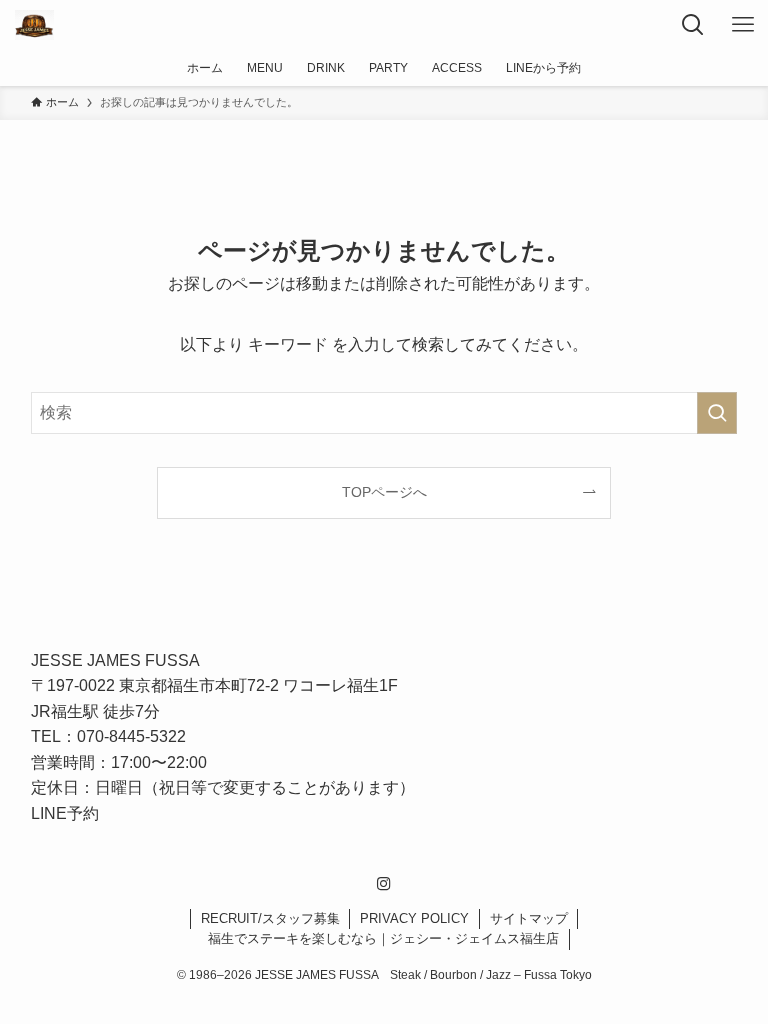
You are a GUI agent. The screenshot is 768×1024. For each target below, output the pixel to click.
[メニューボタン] (743, 25)
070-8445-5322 (131, 736)
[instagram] (384, 884)
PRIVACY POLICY (414, 918)
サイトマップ (529, 918)
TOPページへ (384, 492)
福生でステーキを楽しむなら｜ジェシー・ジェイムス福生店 (383, 938)
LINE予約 (65, 813)
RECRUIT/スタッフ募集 (270, 918)
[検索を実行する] (717, 413)
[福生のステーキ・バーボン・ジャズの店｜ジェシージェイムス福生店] (34, 25)
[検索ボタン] (693, 25)
